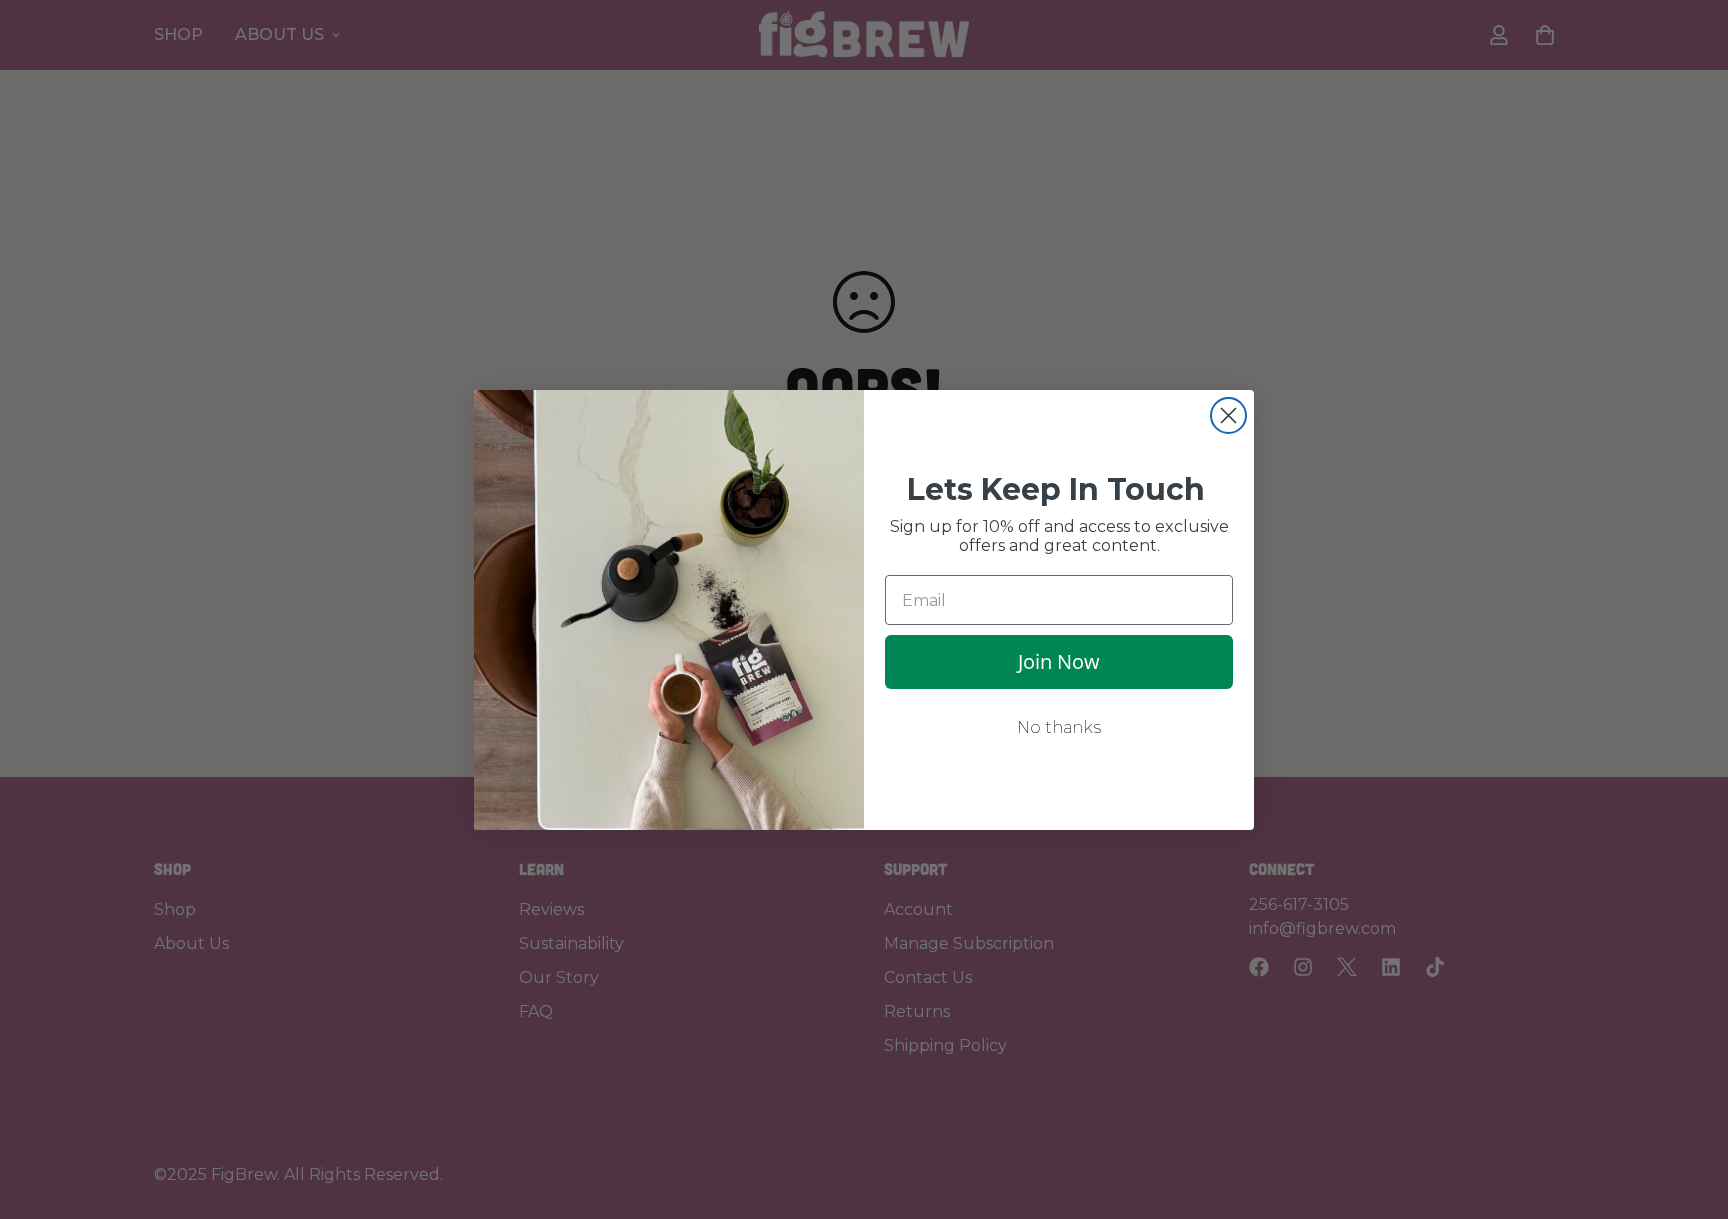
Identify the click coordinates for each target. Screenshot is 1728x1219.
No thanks (1059, 727)
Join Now (1059, 661)
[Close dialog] (1228, 415)
